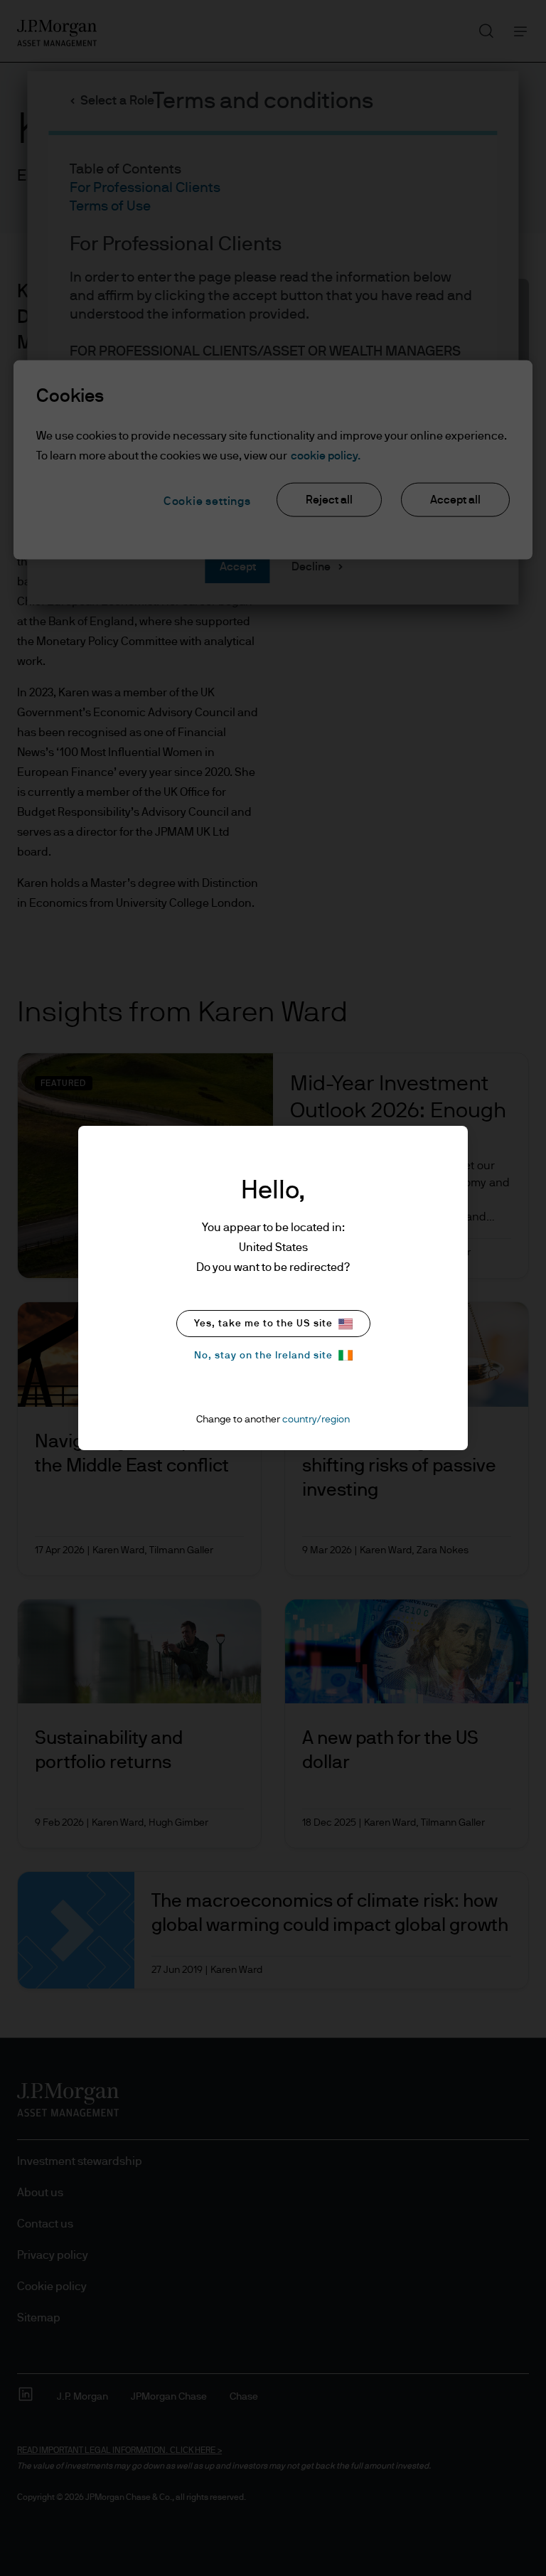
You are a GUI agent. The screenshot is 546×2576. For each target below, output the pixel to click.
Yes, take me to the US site (263, 1324)
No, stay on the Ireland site (263, 1356)
